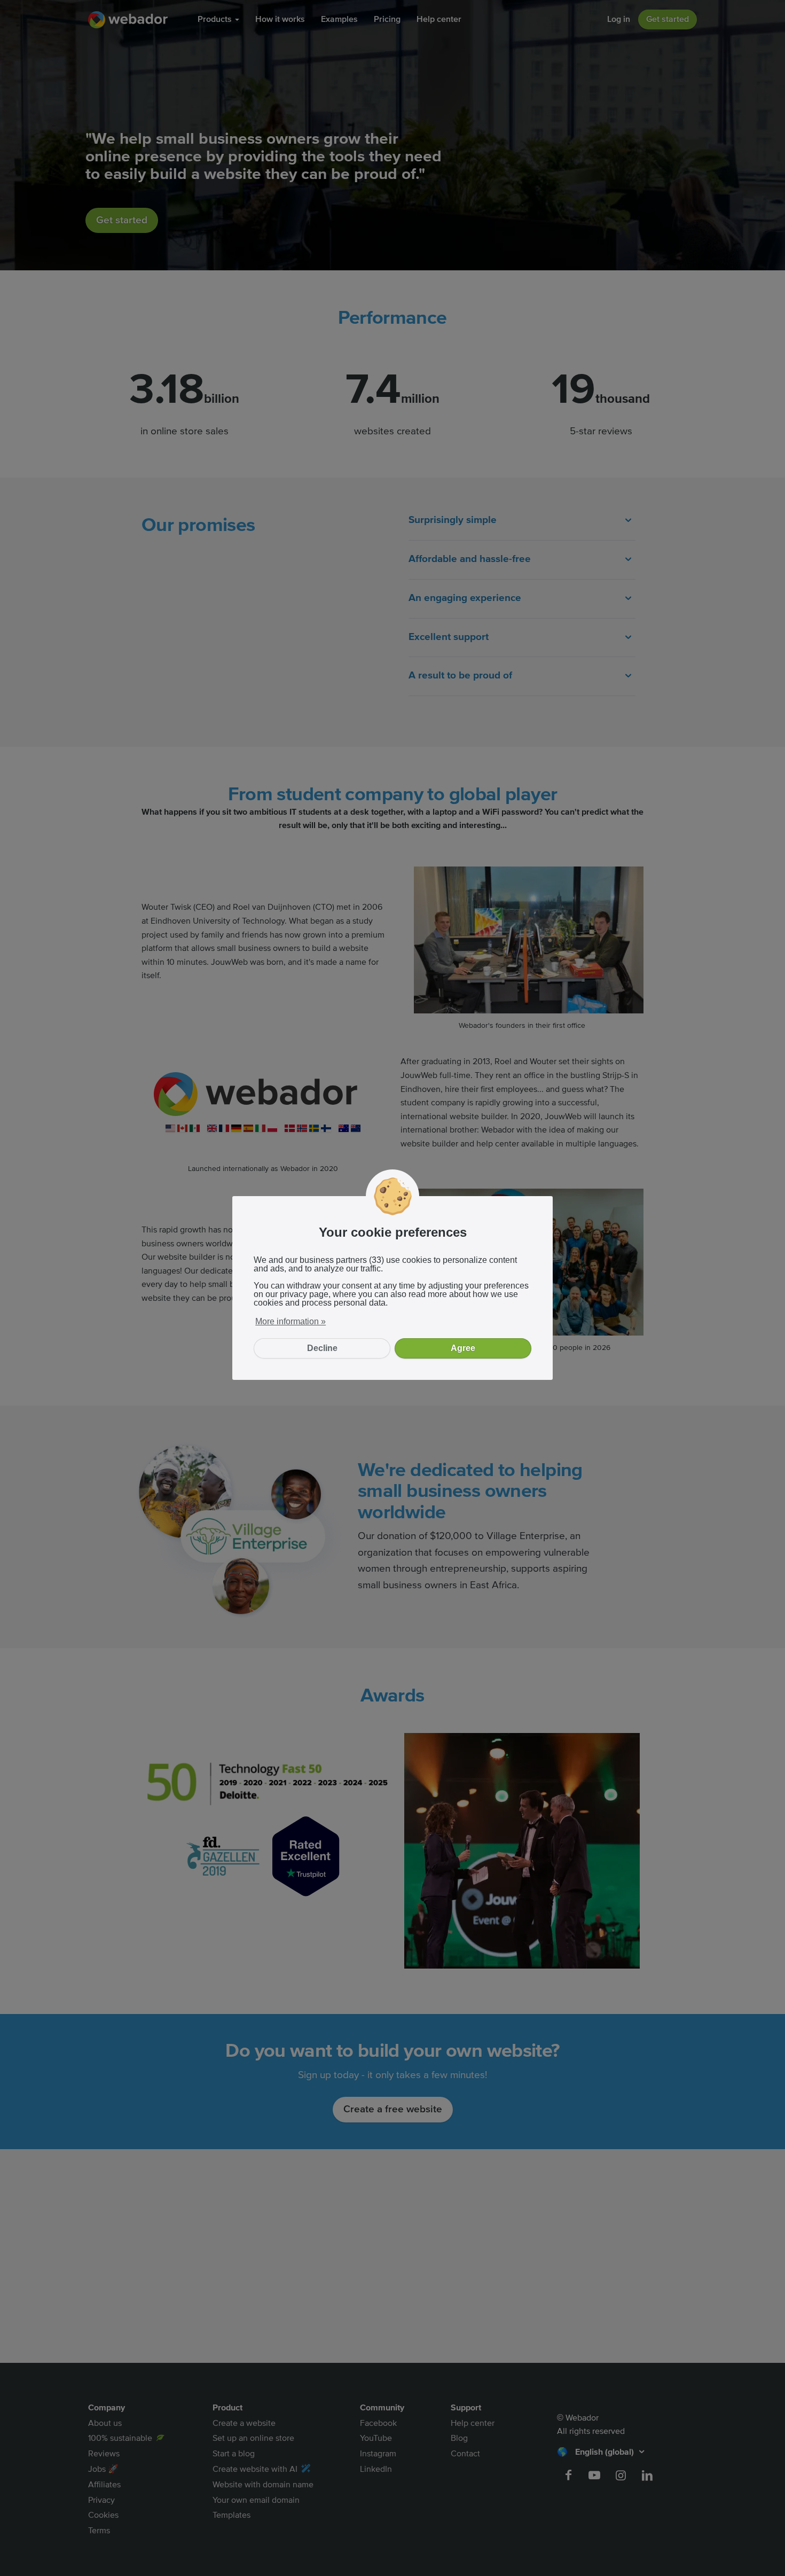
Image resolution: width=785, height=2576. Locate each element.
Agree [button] (463, 1348)
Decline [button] (322, 1348)
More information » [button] (291, 1321)
